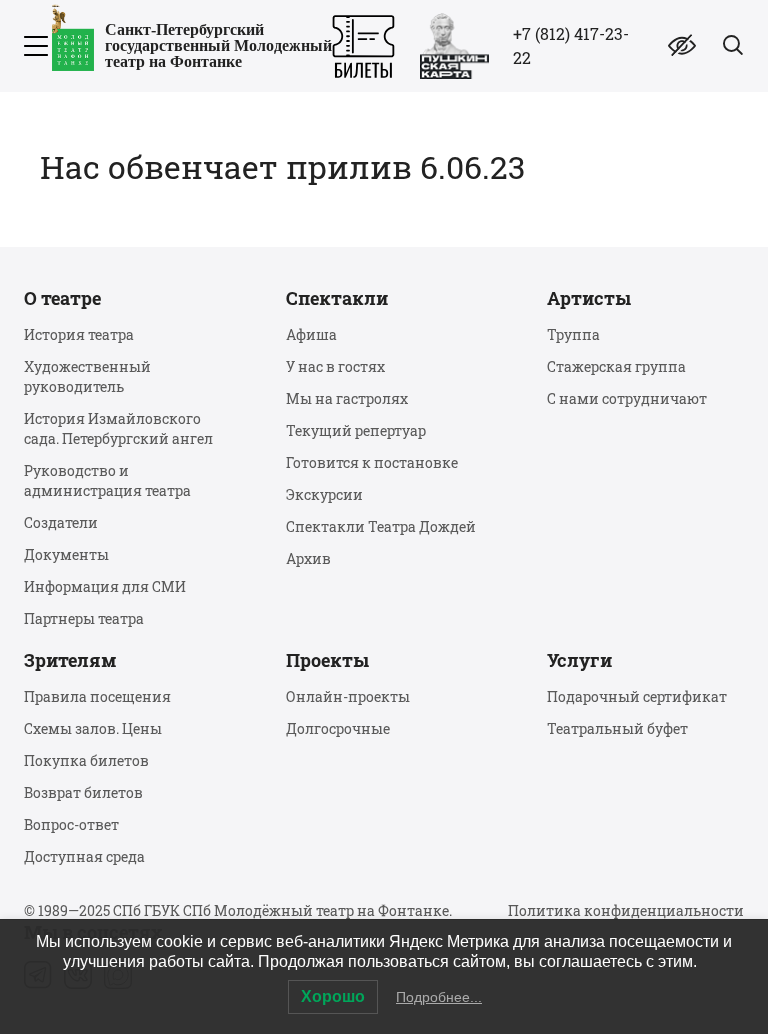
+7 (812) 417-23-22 (571, 45)
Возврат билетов (83, 792)
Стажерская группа (616, 366)
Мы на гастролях (347, 398)
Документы (66, 554)
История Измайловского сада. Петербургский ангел (118, 428)
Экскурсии (324, 494)
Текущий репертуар (356, 430)
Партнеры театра (84, 618)
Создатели (61, 522)
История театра (79, 334)
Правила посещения (97, 696)
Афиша (311, 334)
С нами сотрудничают (627, 398)
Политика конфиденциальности (626, 910)
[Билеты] (363, 46)
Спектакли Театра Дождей (381, 526)
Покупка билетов (86, 760)
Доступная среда (84, 856)
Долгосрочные (338, 728)
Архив (308, 558)
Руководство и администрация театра (107, 480)
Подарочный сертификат (637, 696)
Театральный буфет (617, 728)
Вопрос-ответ (71, 824)
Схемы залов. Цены (93, 728)
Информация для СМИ (105, 586)
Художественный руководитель (87, 376)
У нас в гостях (335, 366)
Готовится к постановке (372, 462)
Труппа (573, 334)
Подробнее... (439, 997)
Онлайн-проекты (348, 696)
